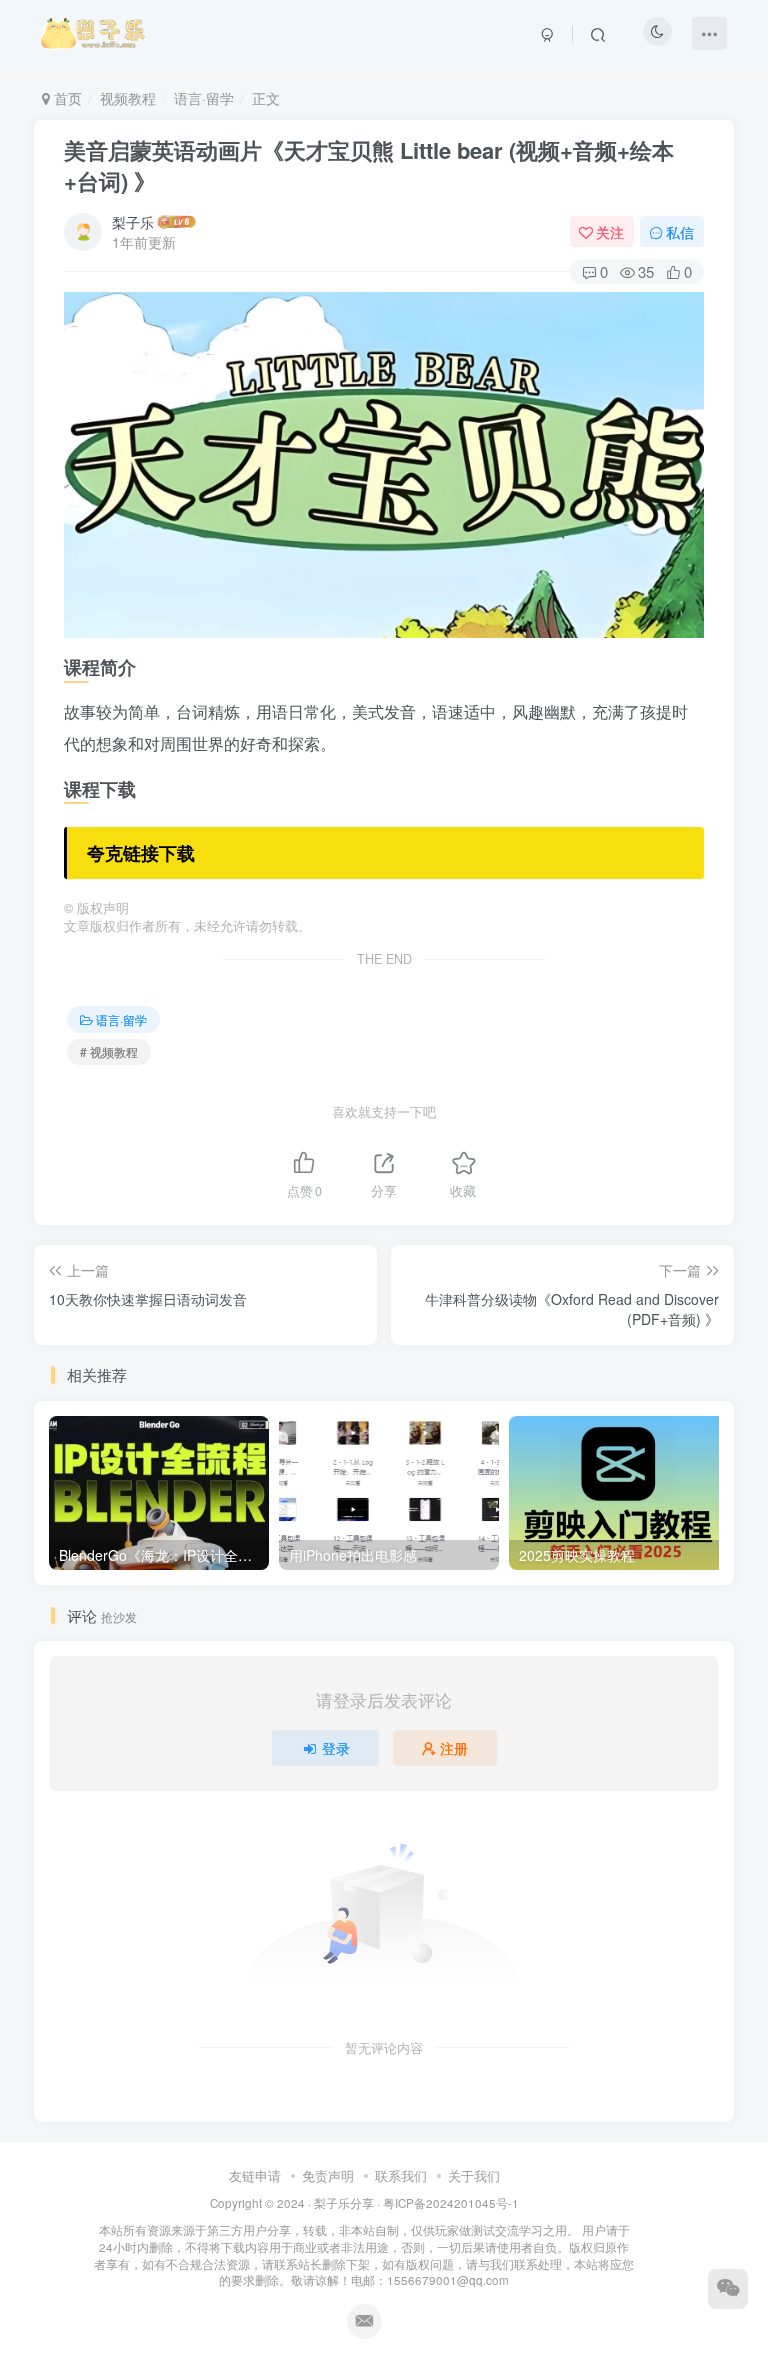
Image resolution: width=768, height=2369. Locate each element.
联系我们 (401, 2175)
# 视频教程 (109, 1051)
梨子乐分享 (344, 2203)
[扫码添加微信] (728, 2289)
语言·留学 (204, 98)
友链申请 (255, 2175)
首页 (66, 98)
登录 (336, 1748)
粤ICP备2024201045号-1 (364, 2241)
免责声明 (328, 2175)
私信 (680, 232)
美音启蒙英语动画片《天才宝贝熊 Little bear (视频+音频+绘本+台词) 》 (369, 165)
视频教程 (128, 98)
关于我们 (474, 2175)
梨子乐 (133, 222)
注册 (454, 1748)
